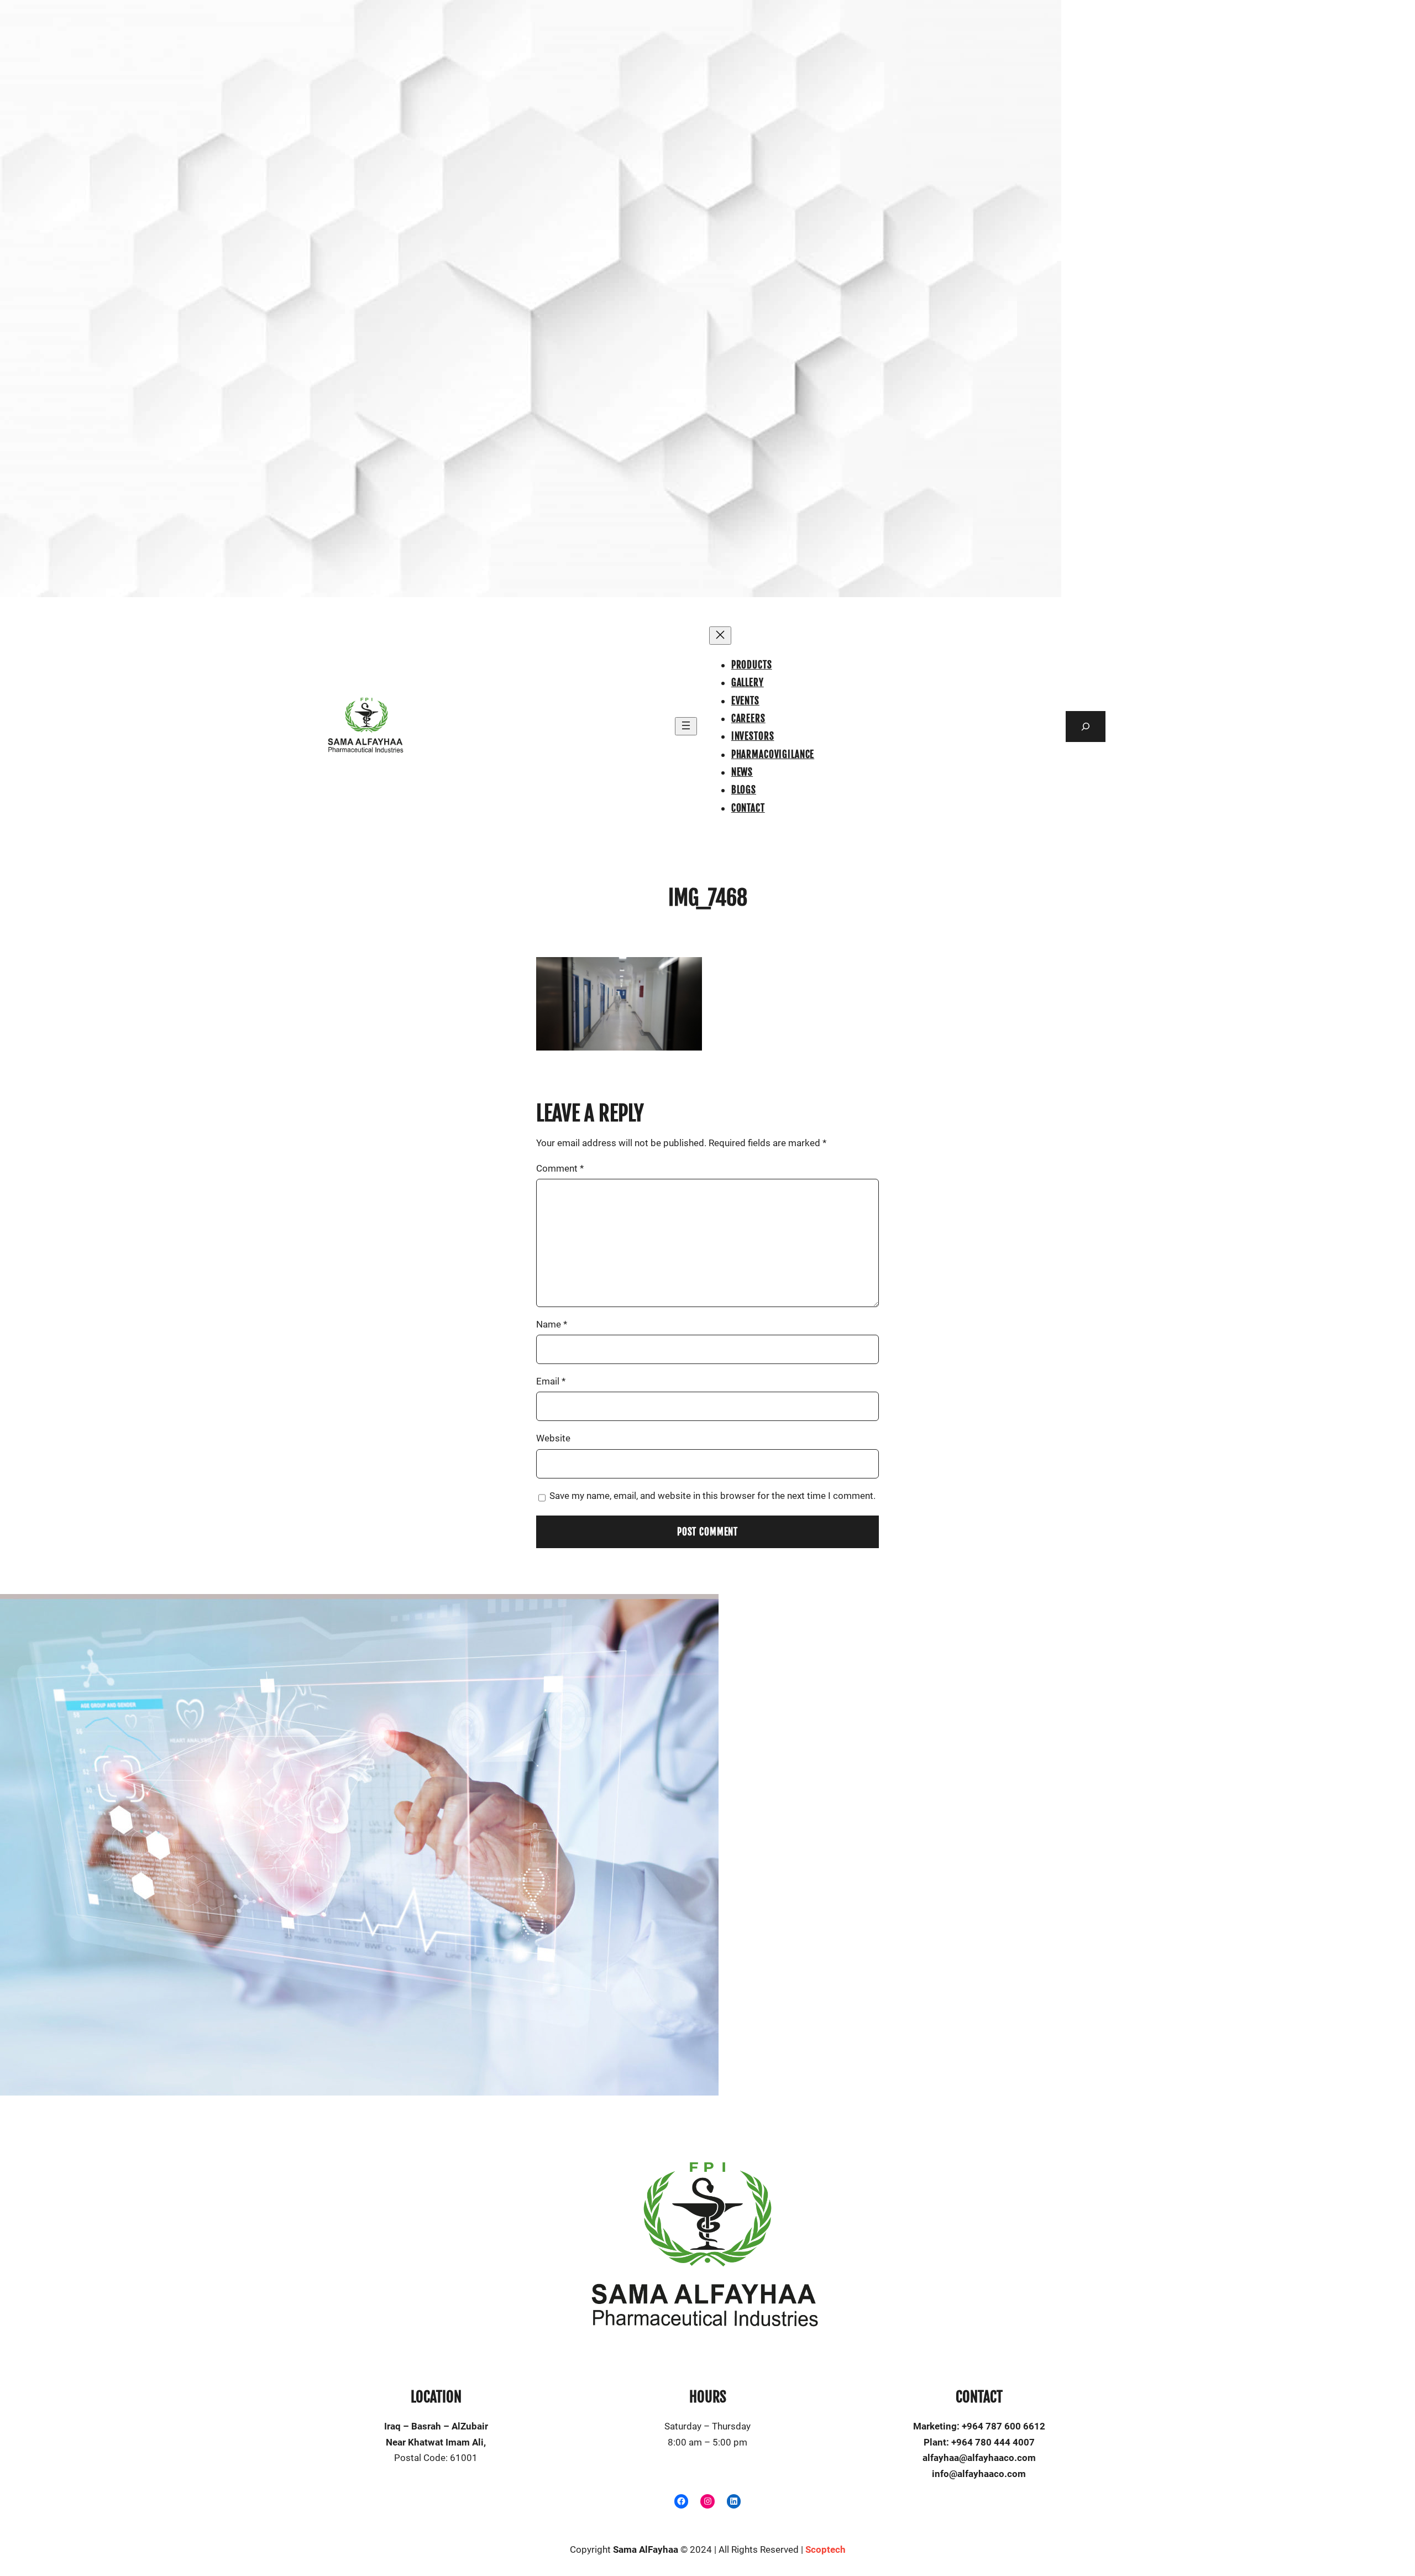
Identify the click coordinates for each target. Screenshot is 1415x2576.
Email (551, 1381)
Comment (560, 1168)
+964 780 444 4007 (993, 2442)
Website (553, 1438)
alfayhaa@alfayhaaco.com (979, 2458)
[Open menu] (686, 726)
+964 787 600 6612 (1003, 2426)
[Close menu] (720, 636)
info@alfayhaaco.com (979, 2474)
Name (552, 1324)
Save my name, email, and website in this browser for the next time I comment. (712, 1496)
